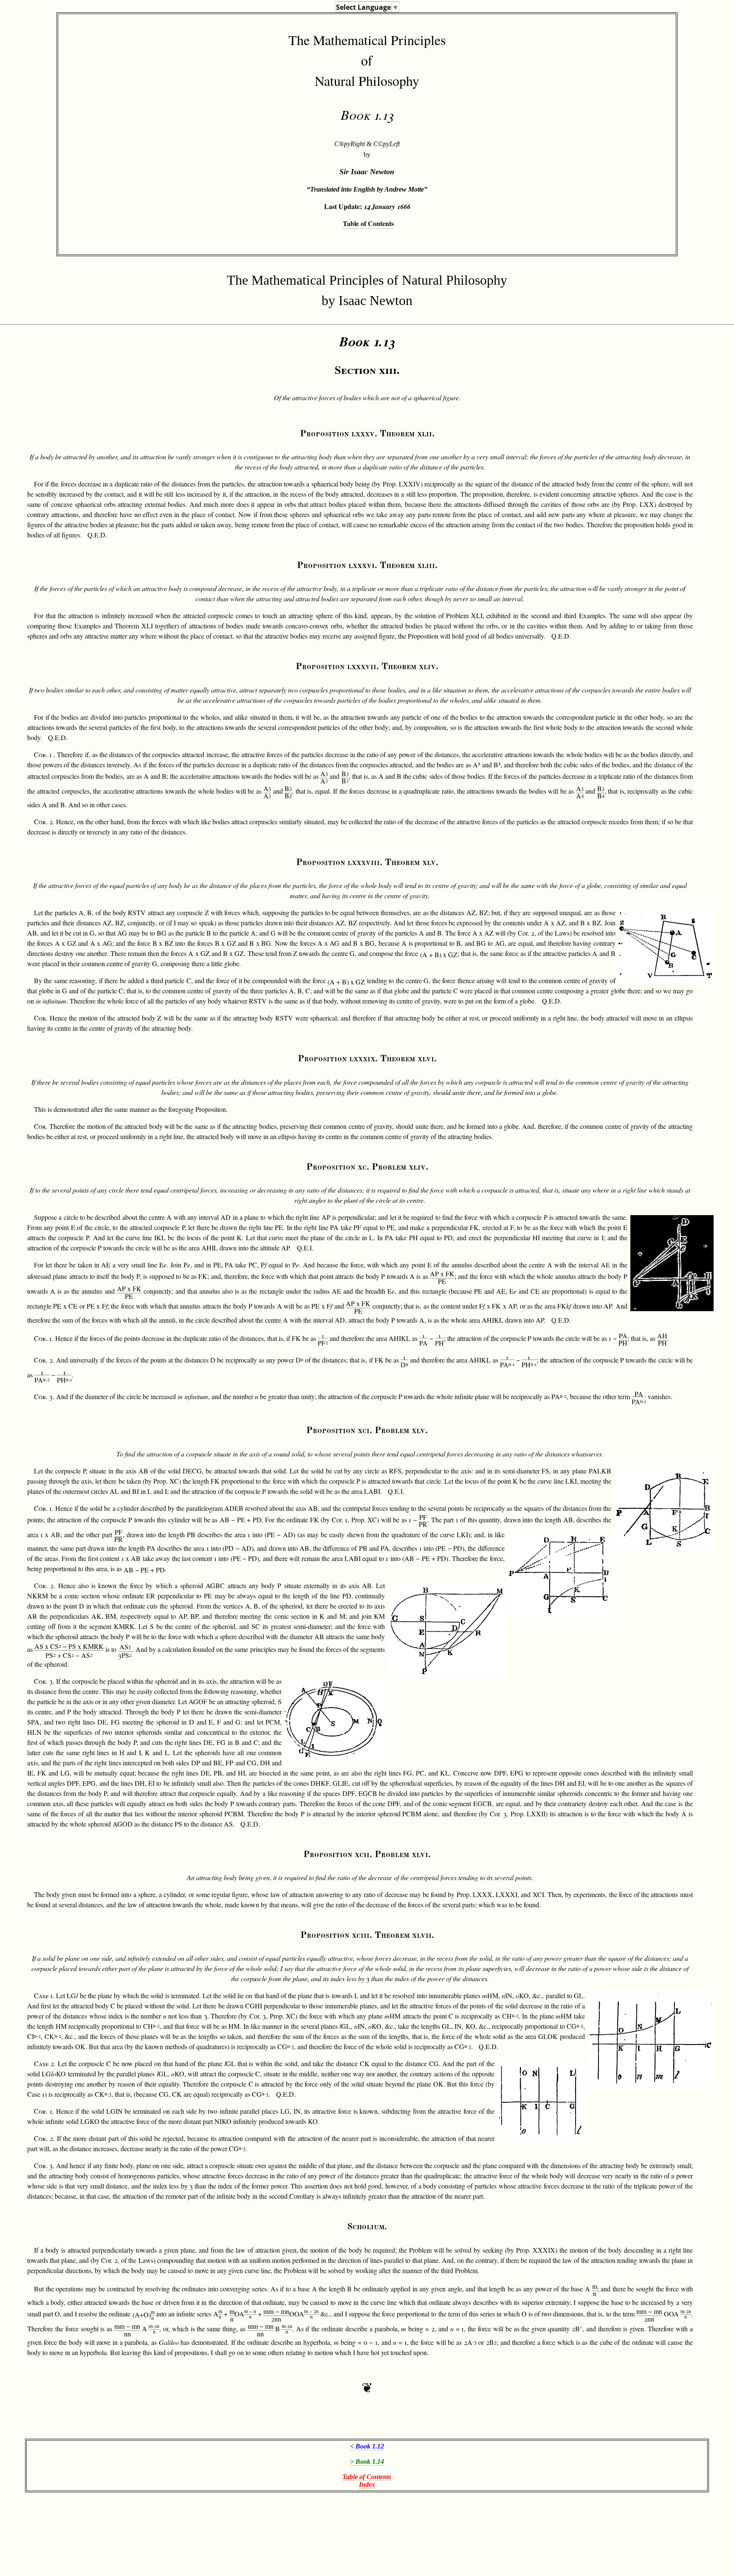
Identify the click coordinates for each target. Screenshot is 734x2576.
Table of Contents (368, 223)
